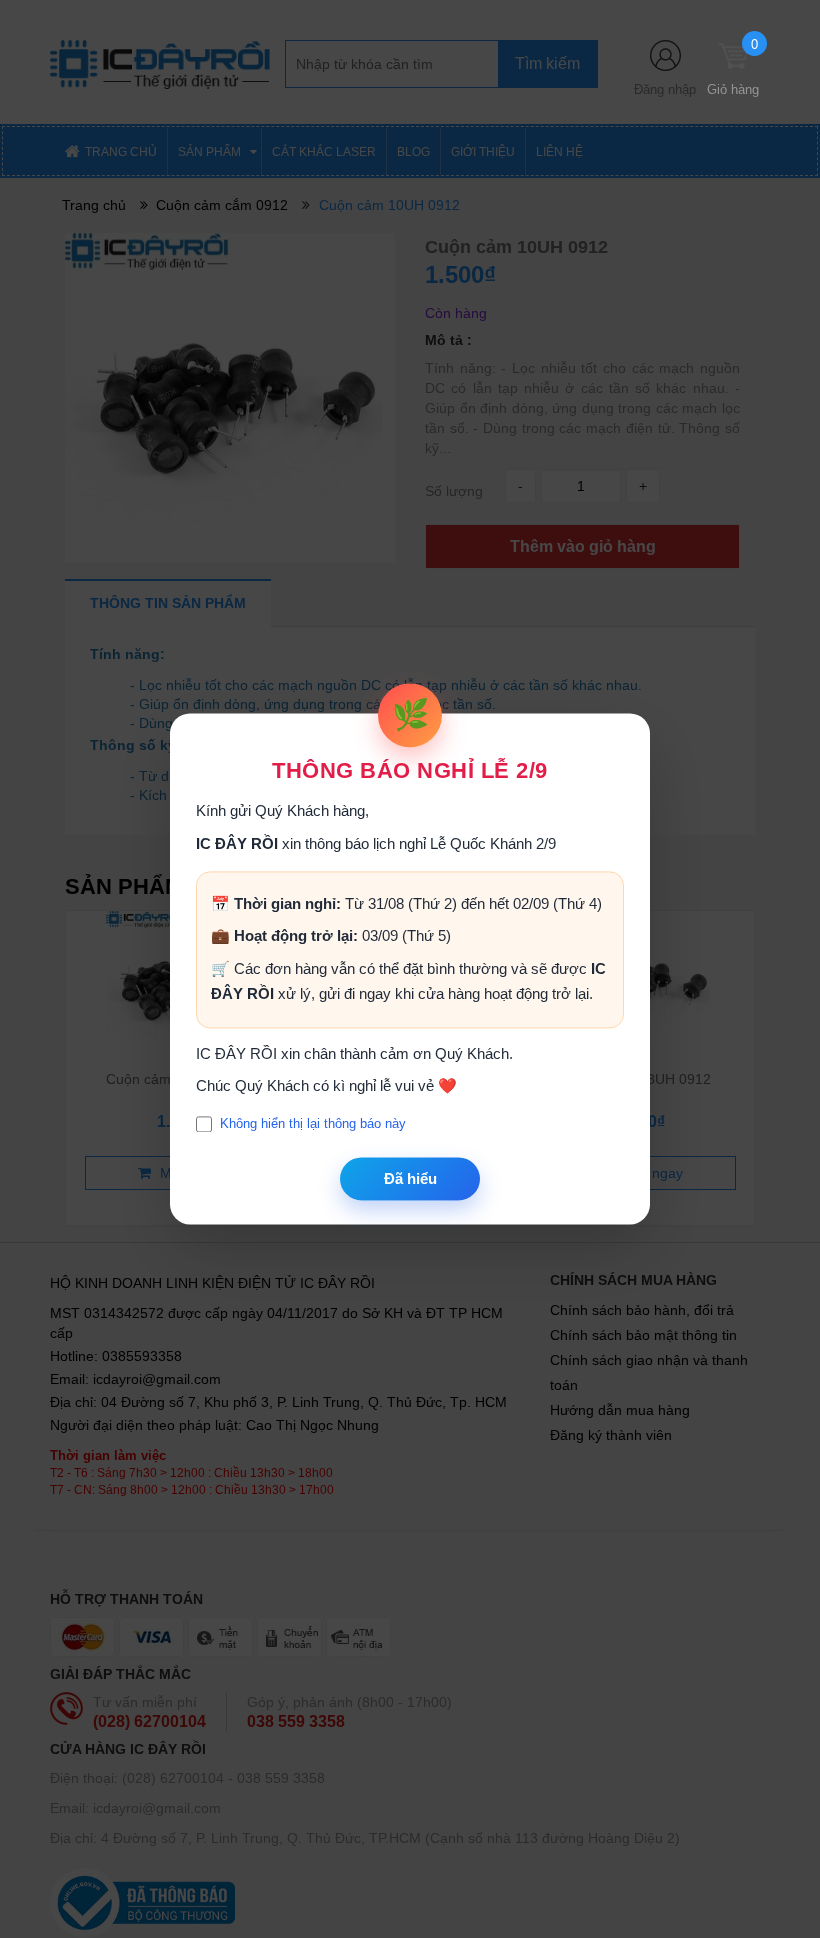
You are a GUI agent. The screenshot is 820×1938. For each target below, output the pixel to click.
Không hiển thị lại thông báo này (313, 1124)
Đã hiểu (410, 1178)
